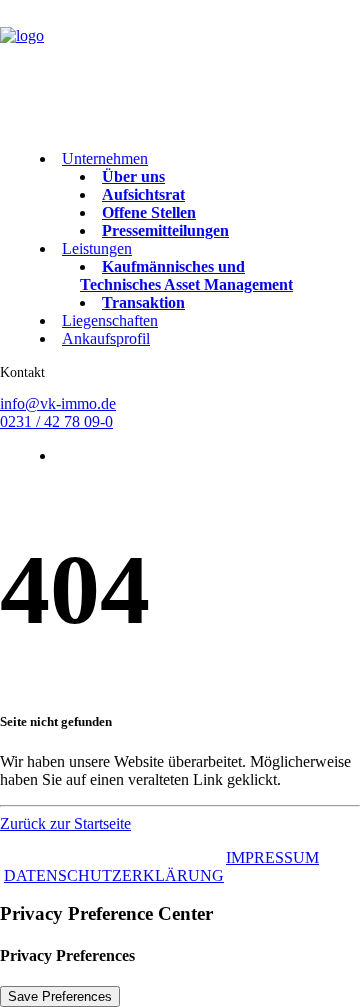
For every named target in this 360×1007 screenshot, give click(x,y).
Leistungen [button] (97, 248)
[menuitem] (177, 195)
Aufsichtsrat (143, 194)
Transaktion (143, 302)
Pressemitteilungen (165, 230)
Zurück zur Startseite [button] (65, 823)
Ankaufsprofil (106, 338)
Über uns (133, 176)
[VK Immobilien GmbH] (180, 67)
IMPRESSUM (272, 857)
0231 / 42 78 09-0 (56, 421)
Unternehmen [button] (105, 158)
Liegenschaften (110, 320)
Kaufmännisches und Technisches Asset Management (186, 275)
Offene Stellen (149, 212)
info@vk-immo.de (58, 403)
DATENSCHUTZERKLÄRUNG (114, 875)
